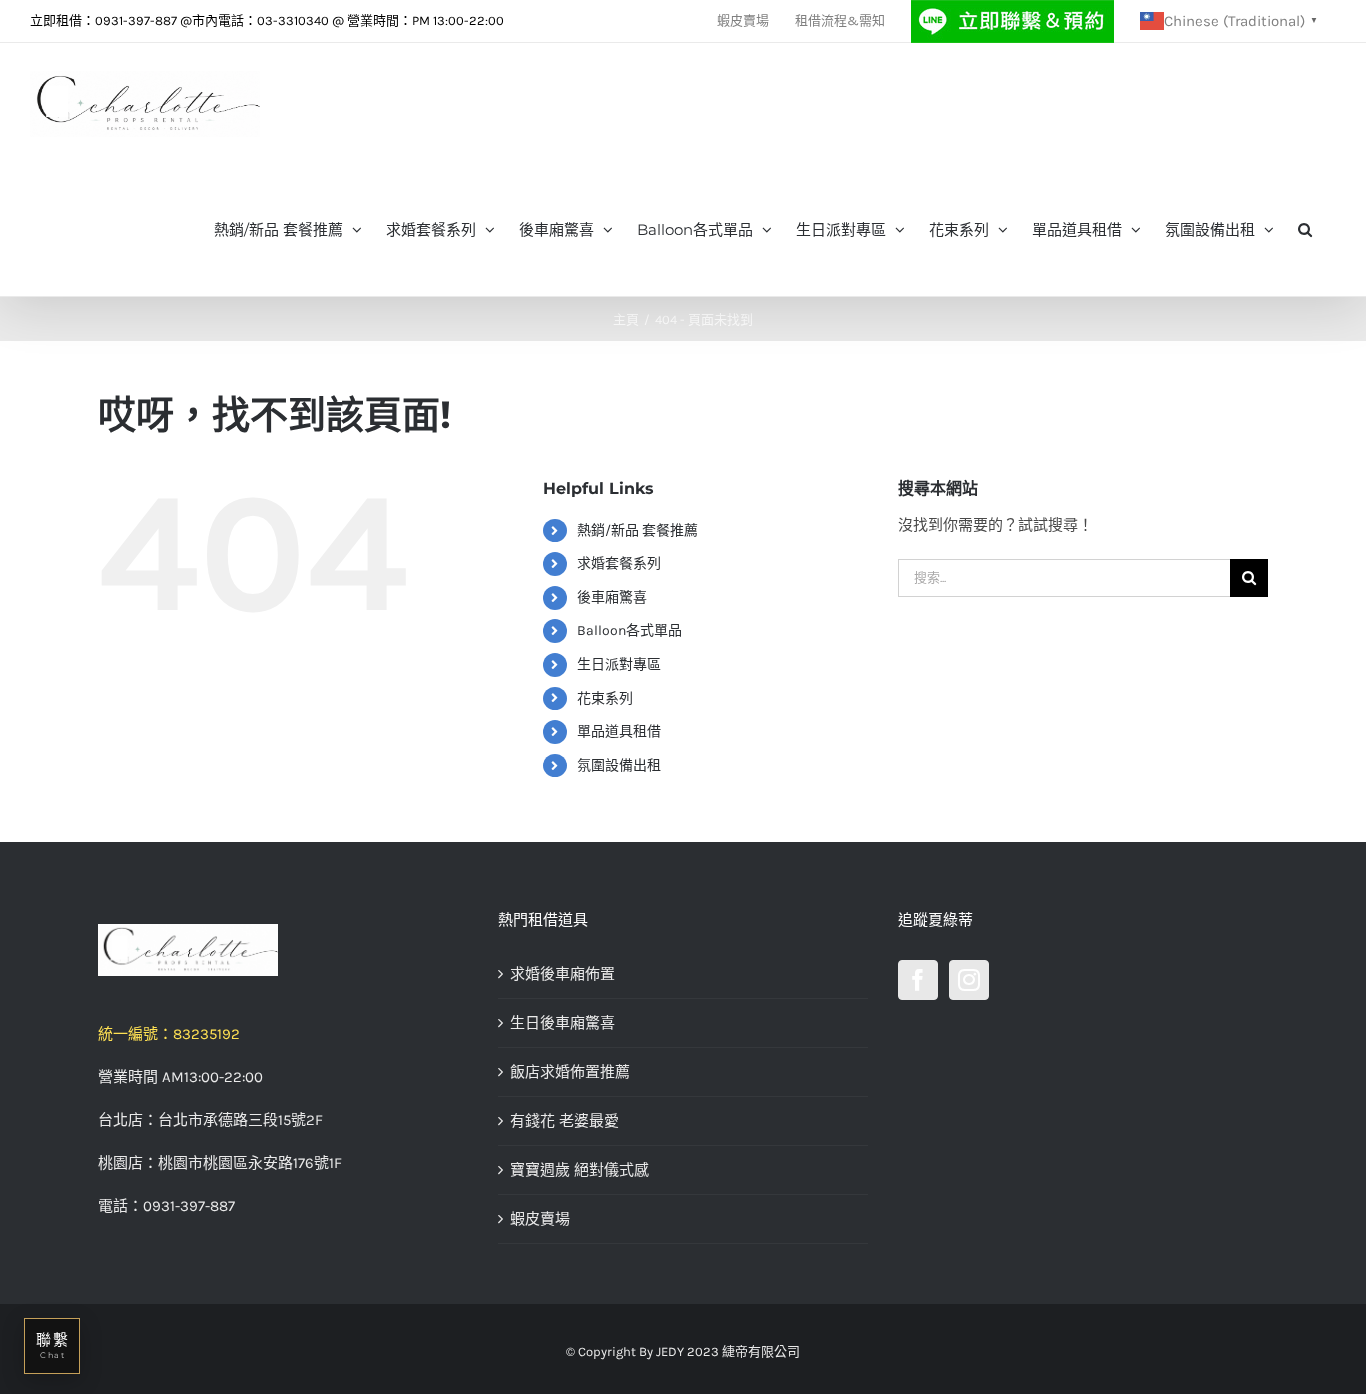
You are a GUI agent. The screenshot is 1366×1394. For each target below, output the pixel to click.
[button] (1305, 228)
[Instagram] (969, 980)
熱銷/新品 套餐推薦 (637, 530)
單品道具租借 (619, 731)
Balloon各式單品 (629, 630)
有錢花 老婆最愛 (564, 1121)
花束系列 (605, 698)
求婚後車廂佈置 (562, 974)
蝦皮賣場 (540, 1219)
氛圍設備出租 (619, 765)
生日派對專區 (619, 664)
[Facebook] (918, 980)
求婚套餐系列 (619, 563)
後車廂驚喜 (612, 597)
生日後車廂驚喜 (562, 1023)
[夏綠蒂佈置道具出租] (283, 950)
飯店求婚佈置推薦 (570, 1072)
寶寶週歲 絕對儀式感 (579, 1170)
